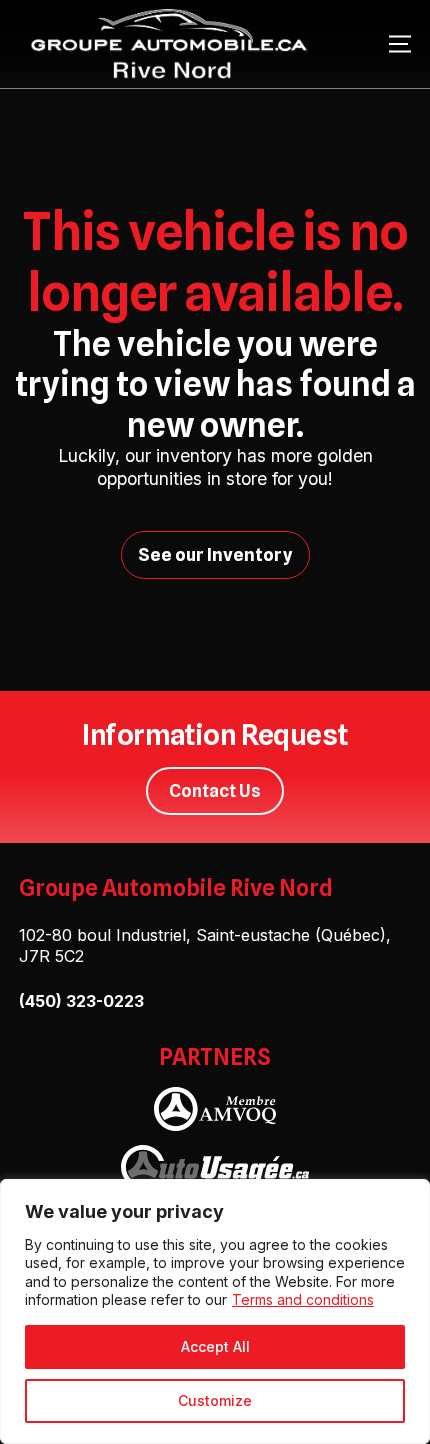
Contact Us (215, 790)
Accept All (215, 1346)
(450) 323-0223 (81, 1001)
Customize (215, 1400)
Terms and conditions (303, 1299)
